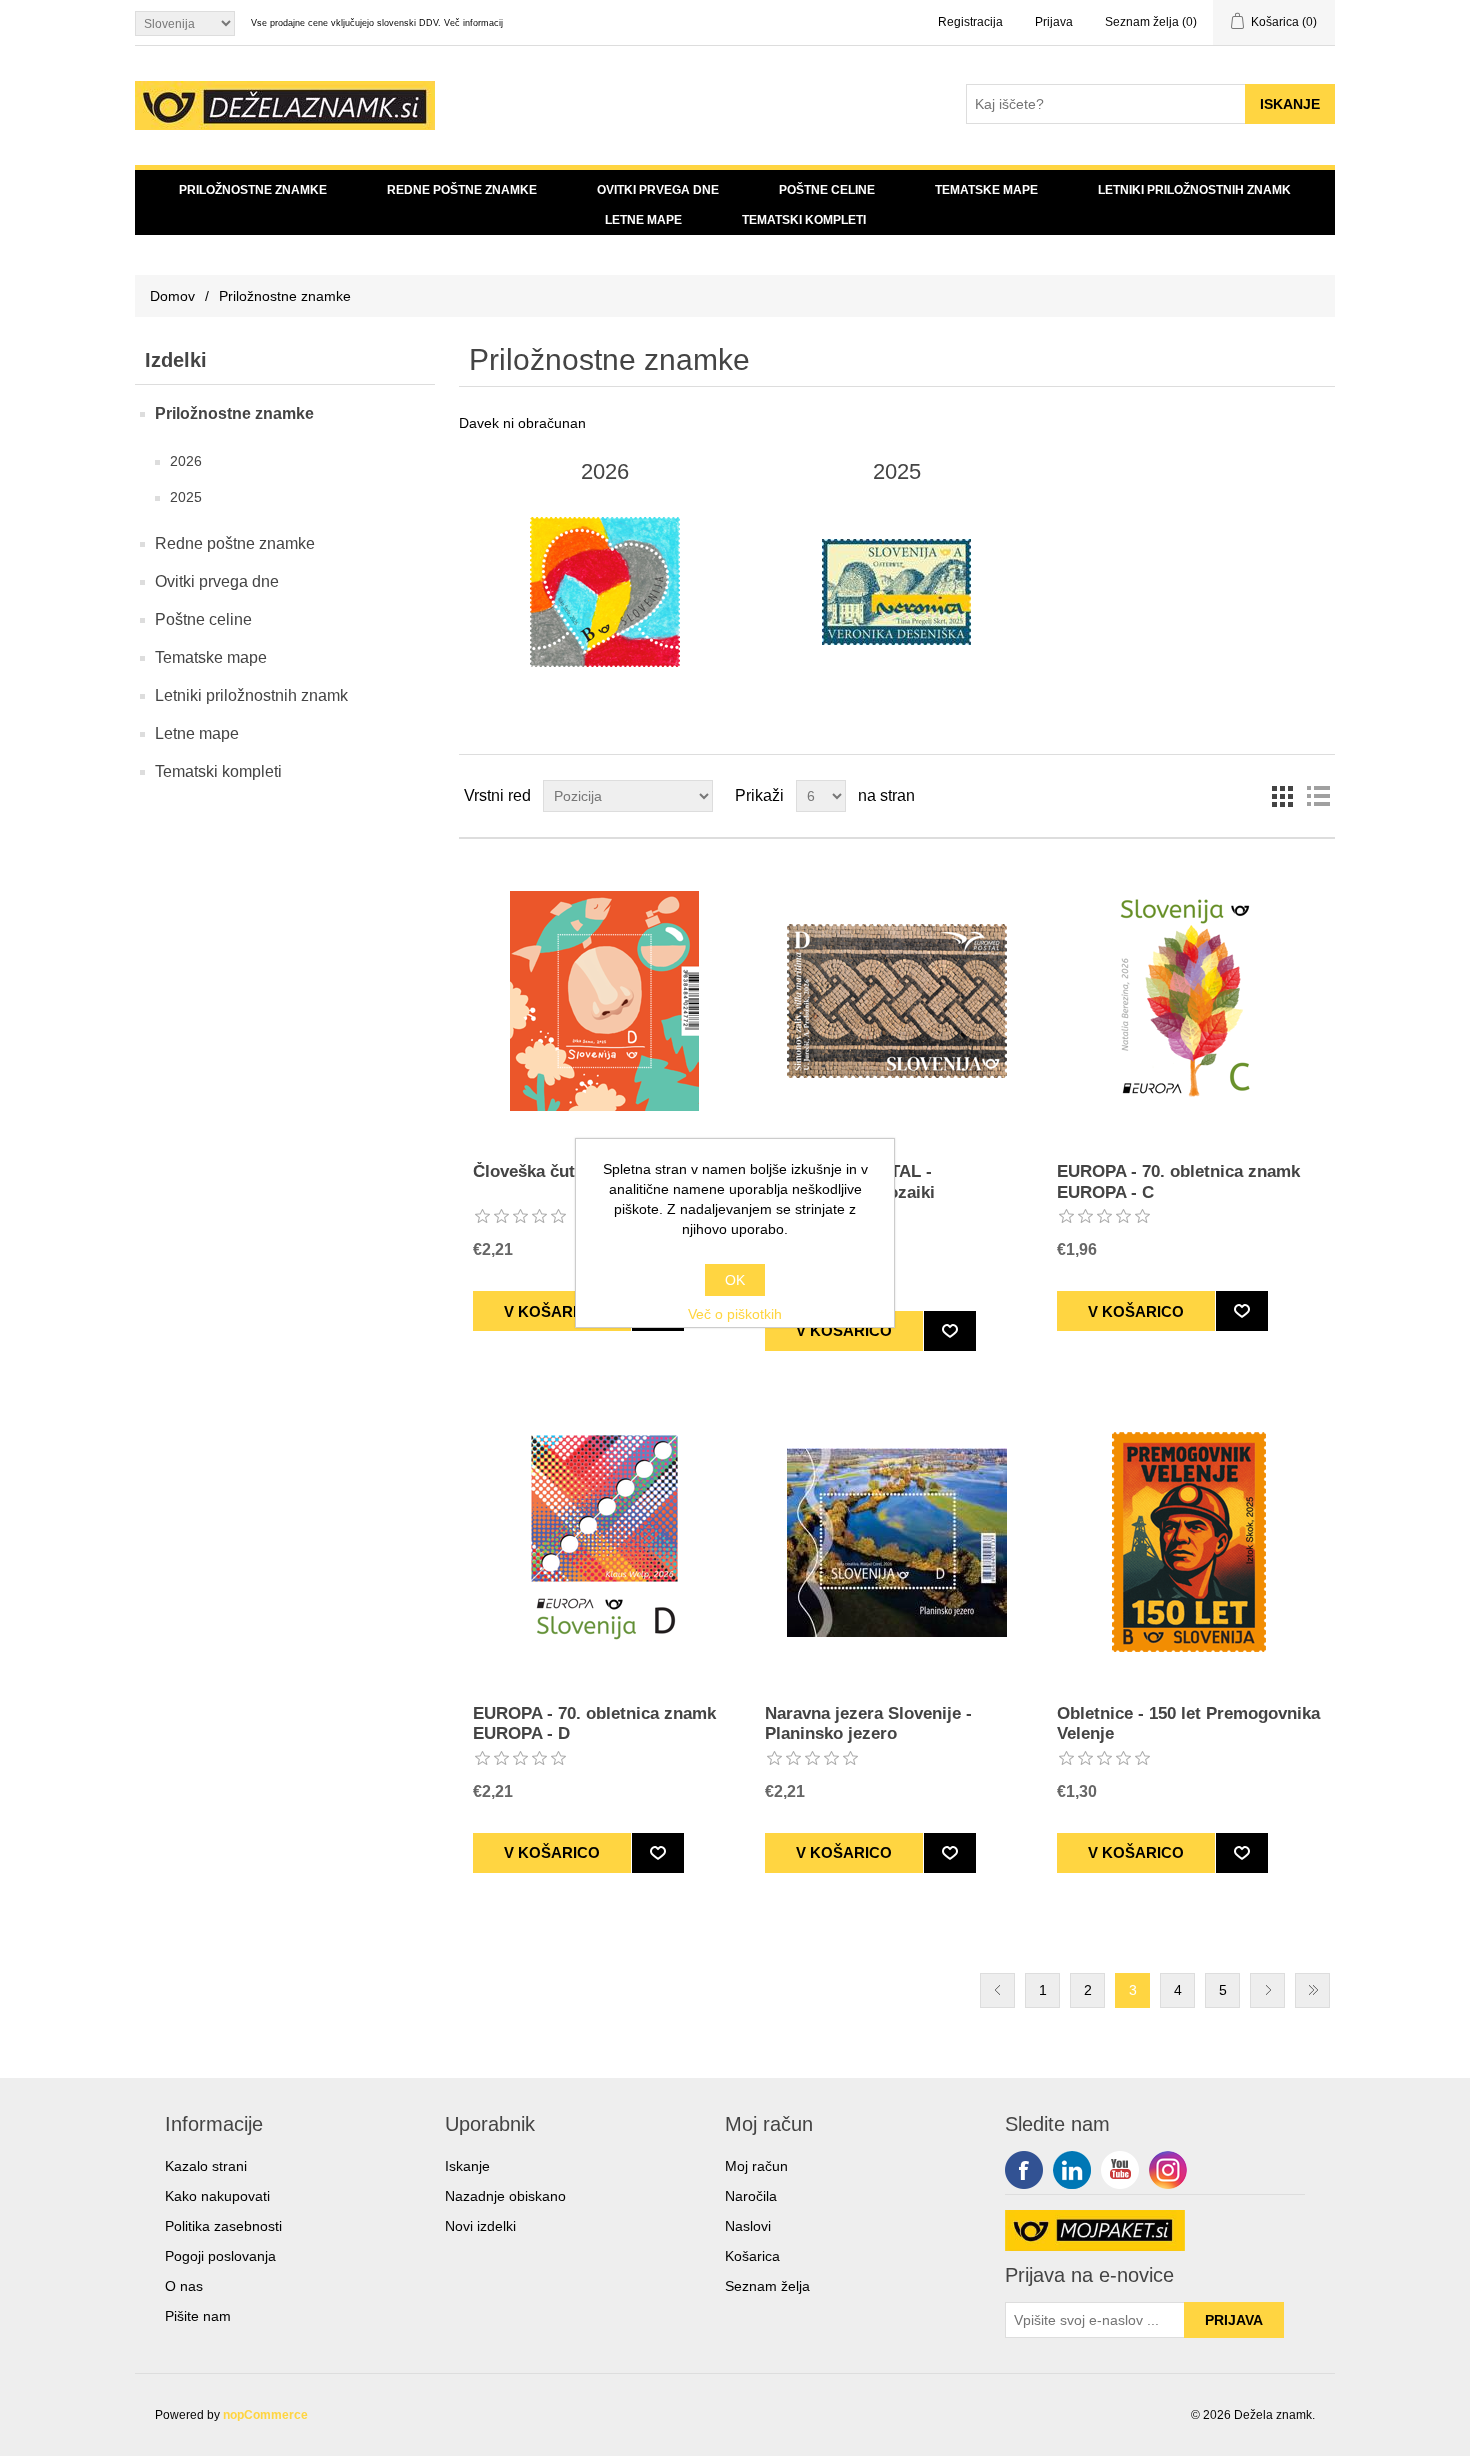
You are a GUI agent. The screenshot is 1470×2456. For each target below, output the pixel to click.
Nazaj (997, 1990)
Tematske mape (986, 190)
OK (735, 1280)
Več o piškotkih (735, 1314)
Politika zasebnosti (223, 2226)
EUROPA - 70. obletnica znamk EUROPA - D (594, 1723)
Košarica (752, 2256)
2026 (186, 461)
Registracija (970, 22)
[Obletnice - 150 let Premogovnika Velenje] (1188, 1542)
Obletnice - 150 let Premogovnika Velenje (1188, 1723)
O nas (184, 2286)
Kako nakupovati (217, 2196)
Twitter (1072, 2170)
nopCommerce (265, 2415)
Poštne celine (827, 190)
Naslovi (748, 2226)
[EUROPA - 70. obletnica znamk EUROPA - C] (1188, 1000)
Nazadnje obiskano (505, 2196)
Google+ (1168, 2170)
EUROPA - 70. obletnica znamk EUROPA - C (1178, 1181)
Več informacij (473, 23)
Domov (172, 296)
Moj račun (756, 2166)
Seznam (1318, 796)
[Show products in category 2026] (604, 592)
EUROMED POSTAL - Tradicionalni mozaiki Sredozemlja (850, 1192)
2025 (186, 497)
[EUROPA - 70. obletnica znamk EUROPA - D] (604, 1542)
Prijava (1054, 22)
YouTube (1120, 2170)
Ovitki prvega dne (658, 190)
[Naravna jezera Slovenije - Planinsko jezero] (896, 1542)
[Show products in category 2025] (896, 592)
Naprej (1267, 1990)
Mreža (1282, 796)
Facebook (1024, 2170)
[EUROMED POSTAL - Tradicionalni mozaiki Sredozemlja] (896, 1000)
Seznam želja (767, 2286)
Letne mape (643, 220)
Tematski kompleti (804, 220)
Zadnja (1312, 1990)
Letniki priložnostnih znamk (1194, 190)
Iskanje (467, 2166)
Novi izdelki (480, 2226)
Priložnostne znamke (253, 190)
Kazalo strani (206, 2166)
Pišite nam (198, 2316)
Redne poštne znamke (462, 190)
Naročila (751, 2196)
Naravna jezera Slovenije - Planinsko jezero (868, 1723)
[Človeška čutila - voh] (604, 1000)
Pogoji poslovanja (220, 2256)
